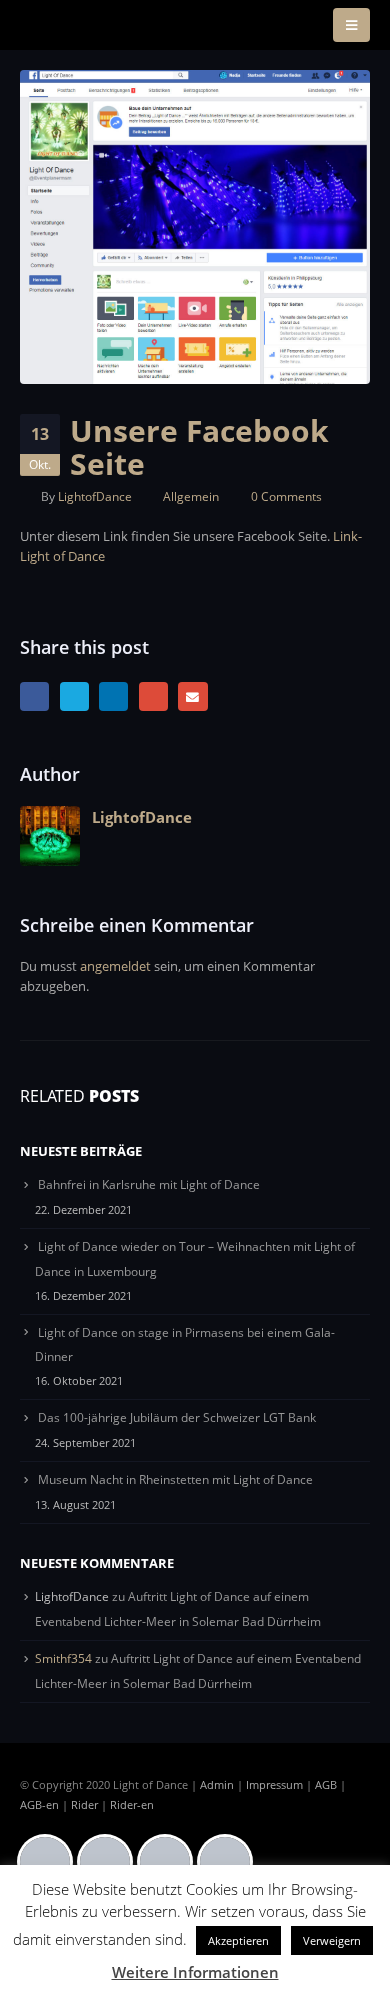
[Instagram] (110, 1862)
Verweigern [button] (332, 1940)
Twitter (74, 696)
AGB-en (39, 1805)
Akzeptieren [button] (238, 1940)
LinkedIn (113, 696)
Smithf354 (63, 1658)
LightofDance (95, 496)
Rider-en (132, 1805)
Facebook (34, 696)
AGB (326, 1785)
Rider (84, 1805)
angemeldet (115, 966)
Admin (217, 1785)
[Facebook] (50, 1862)
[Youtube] (230, 1862)
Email (192, 696)
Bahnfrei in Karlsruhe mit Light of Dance (149, 1184)
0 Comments (286, 496)
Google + (153, 696)
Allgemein (191, 496)
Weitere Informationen (195, 1972)
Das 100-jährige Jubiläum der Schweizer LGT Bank (177, 1417)
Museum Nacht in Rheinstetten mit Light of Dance (175, 1479)
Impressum (274, 1785)
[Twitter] (170, 1862)
